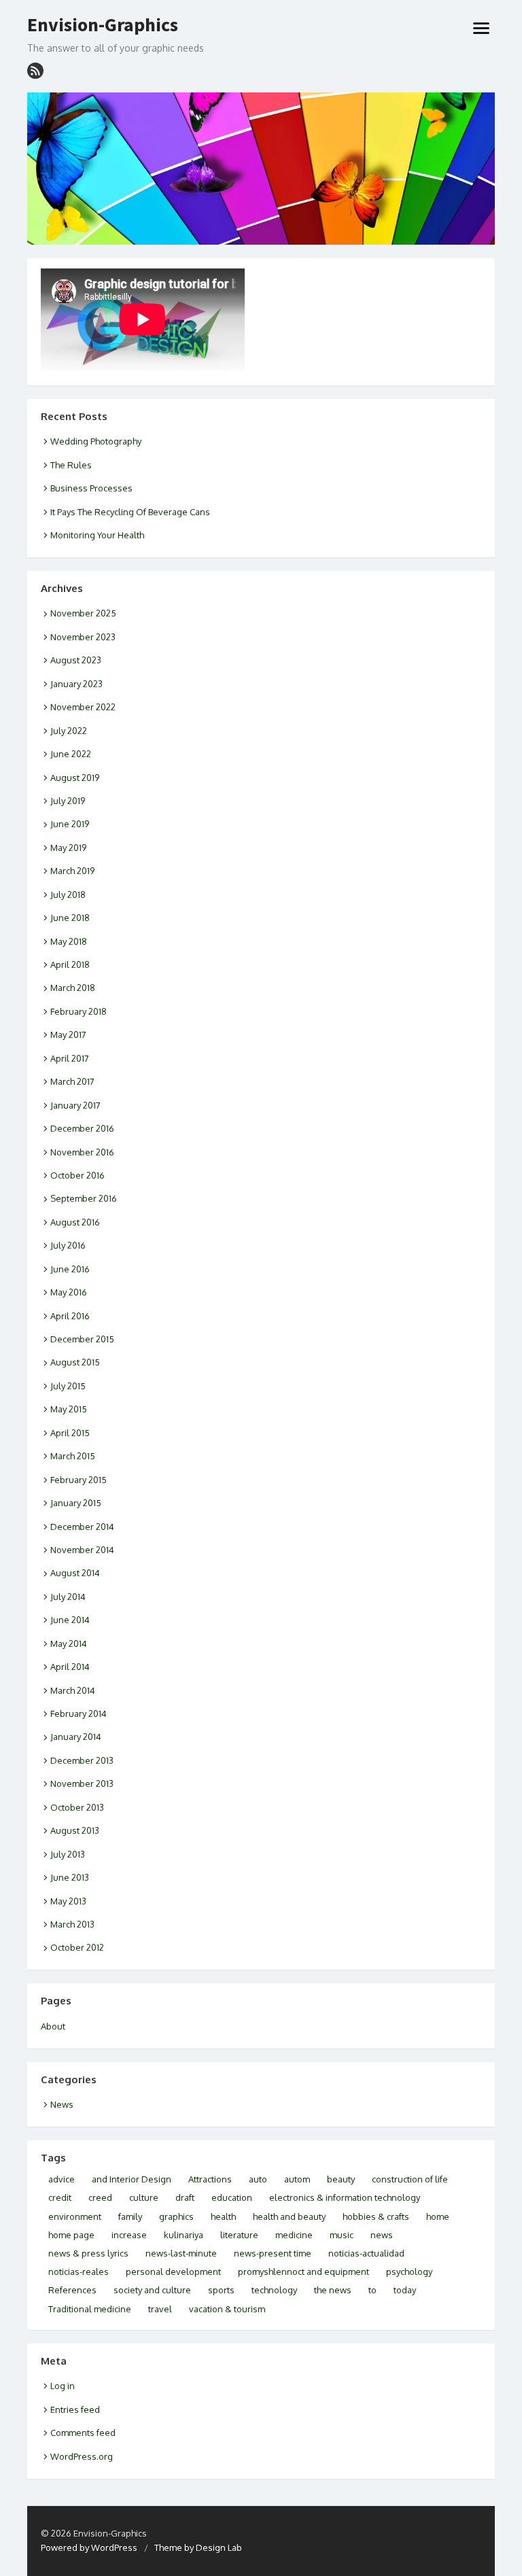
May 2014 (69, 1643)
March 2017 (72, 1081)
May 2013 (68, 1901)
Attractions (210, 2179)
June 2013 (70, 1877)
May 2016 (69, 1292)
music (342, 2235)
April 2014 (70, 1667)
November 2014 (82, 1550)
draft (185, 2197)
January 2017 (75, 1105)
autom (297, 2179)
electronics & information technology (345, 2197)
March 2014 (73, 1690)
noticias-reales (79, 2272)
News (62, 2104)
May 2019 (68, 848)
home (438, 2216)
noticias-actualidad (366, 2253)
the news (333, 2290)
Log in (63, 2386)
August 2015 (75, 1362)
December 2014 (82, 1527)
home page (71, 2235)
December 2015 (82, 1339)
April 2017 (70, 1058)
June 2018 (70, 918)
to (372, 2290)
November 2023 (83, 637)
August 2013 (75, 1830)
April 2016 (70, 1316)
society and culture (152, 2290)
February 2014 (79, 1713)
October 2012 (77, 1947)
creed (100, 2197)
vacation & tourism (227, 2309)
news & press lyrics (88, 2253)
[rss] (35, 71)
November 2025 (83, 613)
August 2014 (75, 1573)
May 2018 (69, 941)
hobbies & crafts (376, 2216)
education (232, 2197)
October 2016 (77, 1175)
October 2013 (77, 1807)
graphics (176, 2216)
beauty (341, 2179)
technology (274, 2290)
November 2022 (83, 707)
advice (62, 2179)
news (382, 2235)
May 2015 (69, 1409)
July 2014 (68, 1597)
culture (144, 2197)
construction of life (410, 2179)
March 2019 (72, 871)
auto (258, 2179)
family (130, 2216)
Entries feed (75, 2409)
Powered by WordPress (89, 2547)
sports (221, 2290)
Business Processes (91, 488)
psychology (409, 2272)
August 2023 (76, 660)
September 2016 (84, 1198)
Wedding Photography (96, 441)
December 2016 (82, 1128)
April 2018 (70, 964)
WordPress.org (82, 2456)
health (223, 2216)
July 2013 (68, 1854)
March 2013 (72, 1924)
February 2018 (79, 1011)
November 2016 (82, 1152)
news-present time (273, 2253)
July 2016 (68, 1245)
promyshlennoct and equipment (303, 2272)
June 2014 (70, 1620)
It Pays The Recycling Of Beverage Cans (130, 512)
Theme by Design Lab (198, 2547)
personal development (173, 2272)
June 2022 (71, 754)
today (405, 2290)
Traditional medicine (90, 2309)
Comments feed (83, 2433)
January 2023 (76, 684)
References (72, 2290)
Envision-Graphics (103, 25)
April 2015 (70, 1433)
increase (129, 2235)
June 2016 (70, 1269)
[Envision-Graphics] (261, 169)
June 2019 (70, 824)
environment (75, 2216)
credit (60, 2197)
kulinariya (184, 2235)
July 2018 (68, 894)
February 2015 (79, 1480)
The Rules (71, 465)
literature (239, 2235)
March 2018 (73, 988)
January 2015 (76, 1503)
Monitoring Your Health (97, 535)
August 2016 (75, 1222)
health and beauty (289, 2216)
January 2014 (76, 1737)
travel (160, 2309)
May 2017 (68, 1034)
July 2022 (69, 731)
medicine (294, 2235)
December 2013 (82, 1760)
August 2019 (75, 778)
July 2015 (68, 1386)
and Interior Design (132, 2179)
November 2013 (82, 1783)
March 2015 (73, 1456)
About (53, 2026)
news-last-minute (181, 2253)
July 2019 (68, 801)
